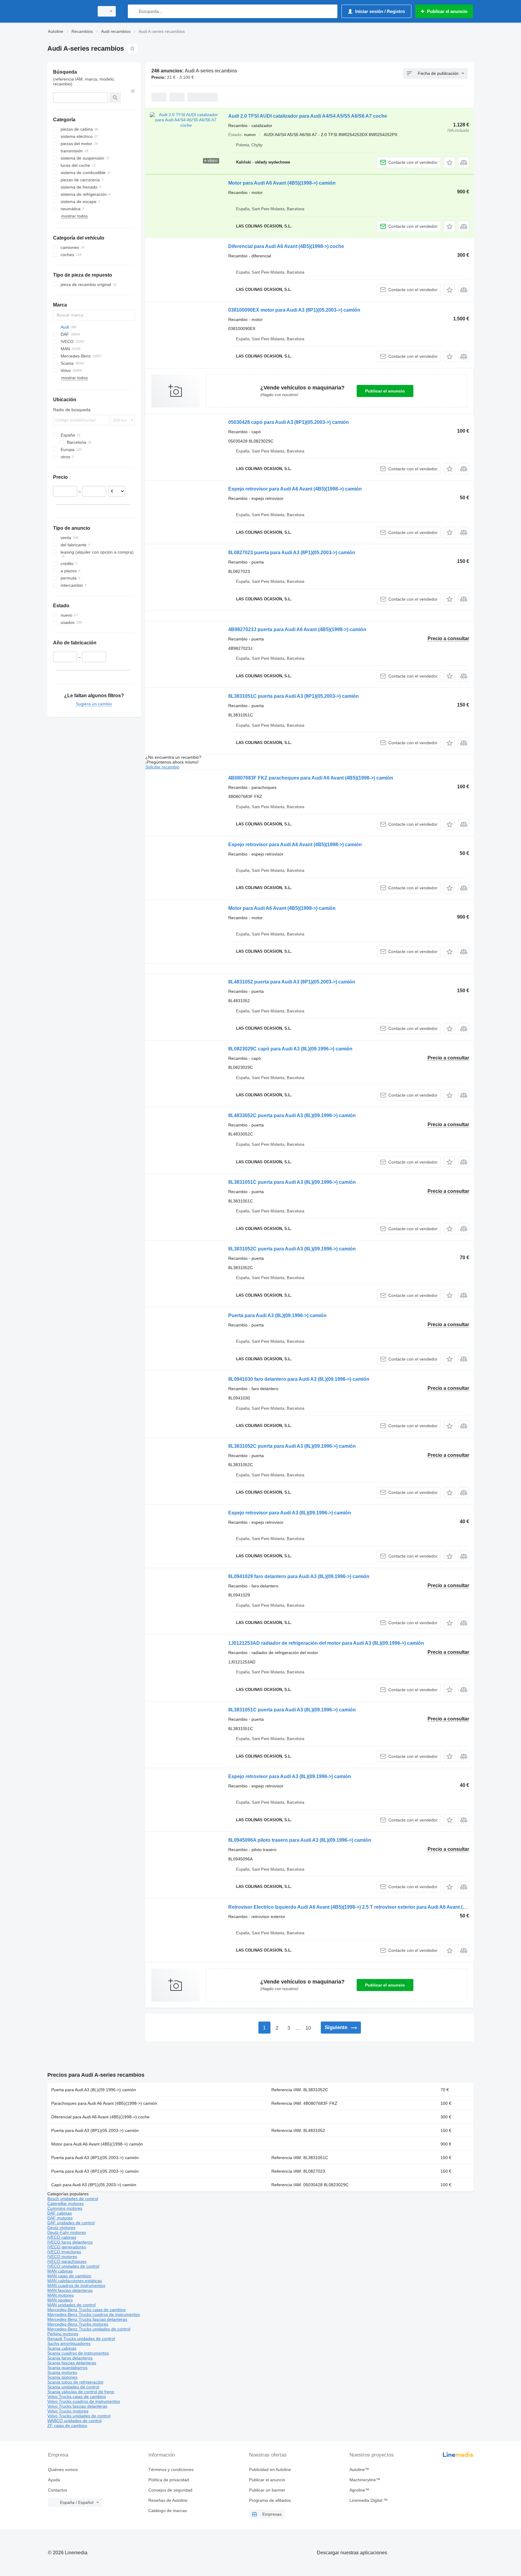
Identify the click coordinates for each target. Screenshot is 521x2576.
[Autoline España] (69, 11)
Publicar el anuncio (385, 391)
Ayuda (54, 2480)
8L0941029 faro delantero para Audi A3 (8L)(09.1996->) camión (299, 1576)
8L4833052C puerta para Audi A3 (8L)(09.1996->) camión (292, 1115)
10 (308, 2028)
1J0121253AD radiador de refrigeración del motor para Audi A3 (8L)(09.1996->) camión (326, 1643)
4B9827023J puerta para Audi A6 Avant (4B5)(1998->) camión (297, 629)
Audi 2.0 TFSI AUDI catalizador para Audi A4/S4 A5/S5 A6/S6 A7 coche (308, 116)
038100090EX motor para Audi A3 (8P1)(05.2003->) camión (294, 310)
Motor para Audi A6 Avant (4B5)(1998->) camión (282, 183)
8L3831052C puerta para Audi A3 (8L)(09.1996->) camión (292, 1249)
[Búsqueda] (134, 11)
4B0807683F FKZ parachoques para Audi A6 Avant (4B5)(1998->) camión (311, 778)
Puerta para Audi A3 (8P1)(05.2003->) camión (95, 2130)
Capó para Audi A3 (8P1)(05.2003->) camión (94, 2185)
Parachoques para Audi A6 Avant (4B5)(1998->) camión (104, 2103)
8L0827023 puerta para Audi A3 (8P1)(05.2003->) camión (292, 553)
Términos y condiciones (171, 2470)
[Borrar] (133, 91)
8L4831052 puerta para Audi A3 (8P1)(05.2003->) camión (292, 982)
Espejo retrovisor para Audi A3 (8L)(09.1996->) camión (290, 1513)
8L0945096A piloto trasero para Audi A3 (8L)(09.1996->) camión (300, 1840)
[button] (449, 162)
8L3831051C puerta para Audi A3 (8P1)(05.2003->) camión (294, 696)
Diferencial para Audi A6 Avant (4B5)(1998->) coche (286, 246)
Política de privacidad (169, 2480)
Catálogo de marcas (168, 2511)
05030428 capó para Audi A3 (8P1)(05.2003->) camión (289, 422)
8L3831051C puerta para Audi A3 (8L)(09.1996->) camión (292, 1182)
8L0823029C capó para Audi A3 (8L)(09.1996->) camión (290, 1049)
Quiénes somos (63, 2470)
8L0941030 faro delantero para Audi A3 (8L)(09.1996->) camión (299, 1379)
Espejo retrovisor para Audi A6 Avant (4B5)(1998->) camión (295, 489)
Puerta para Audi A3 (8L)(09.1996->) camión (277, 1315)
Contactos (58, 2490)
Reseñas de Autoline (168, 2500)
